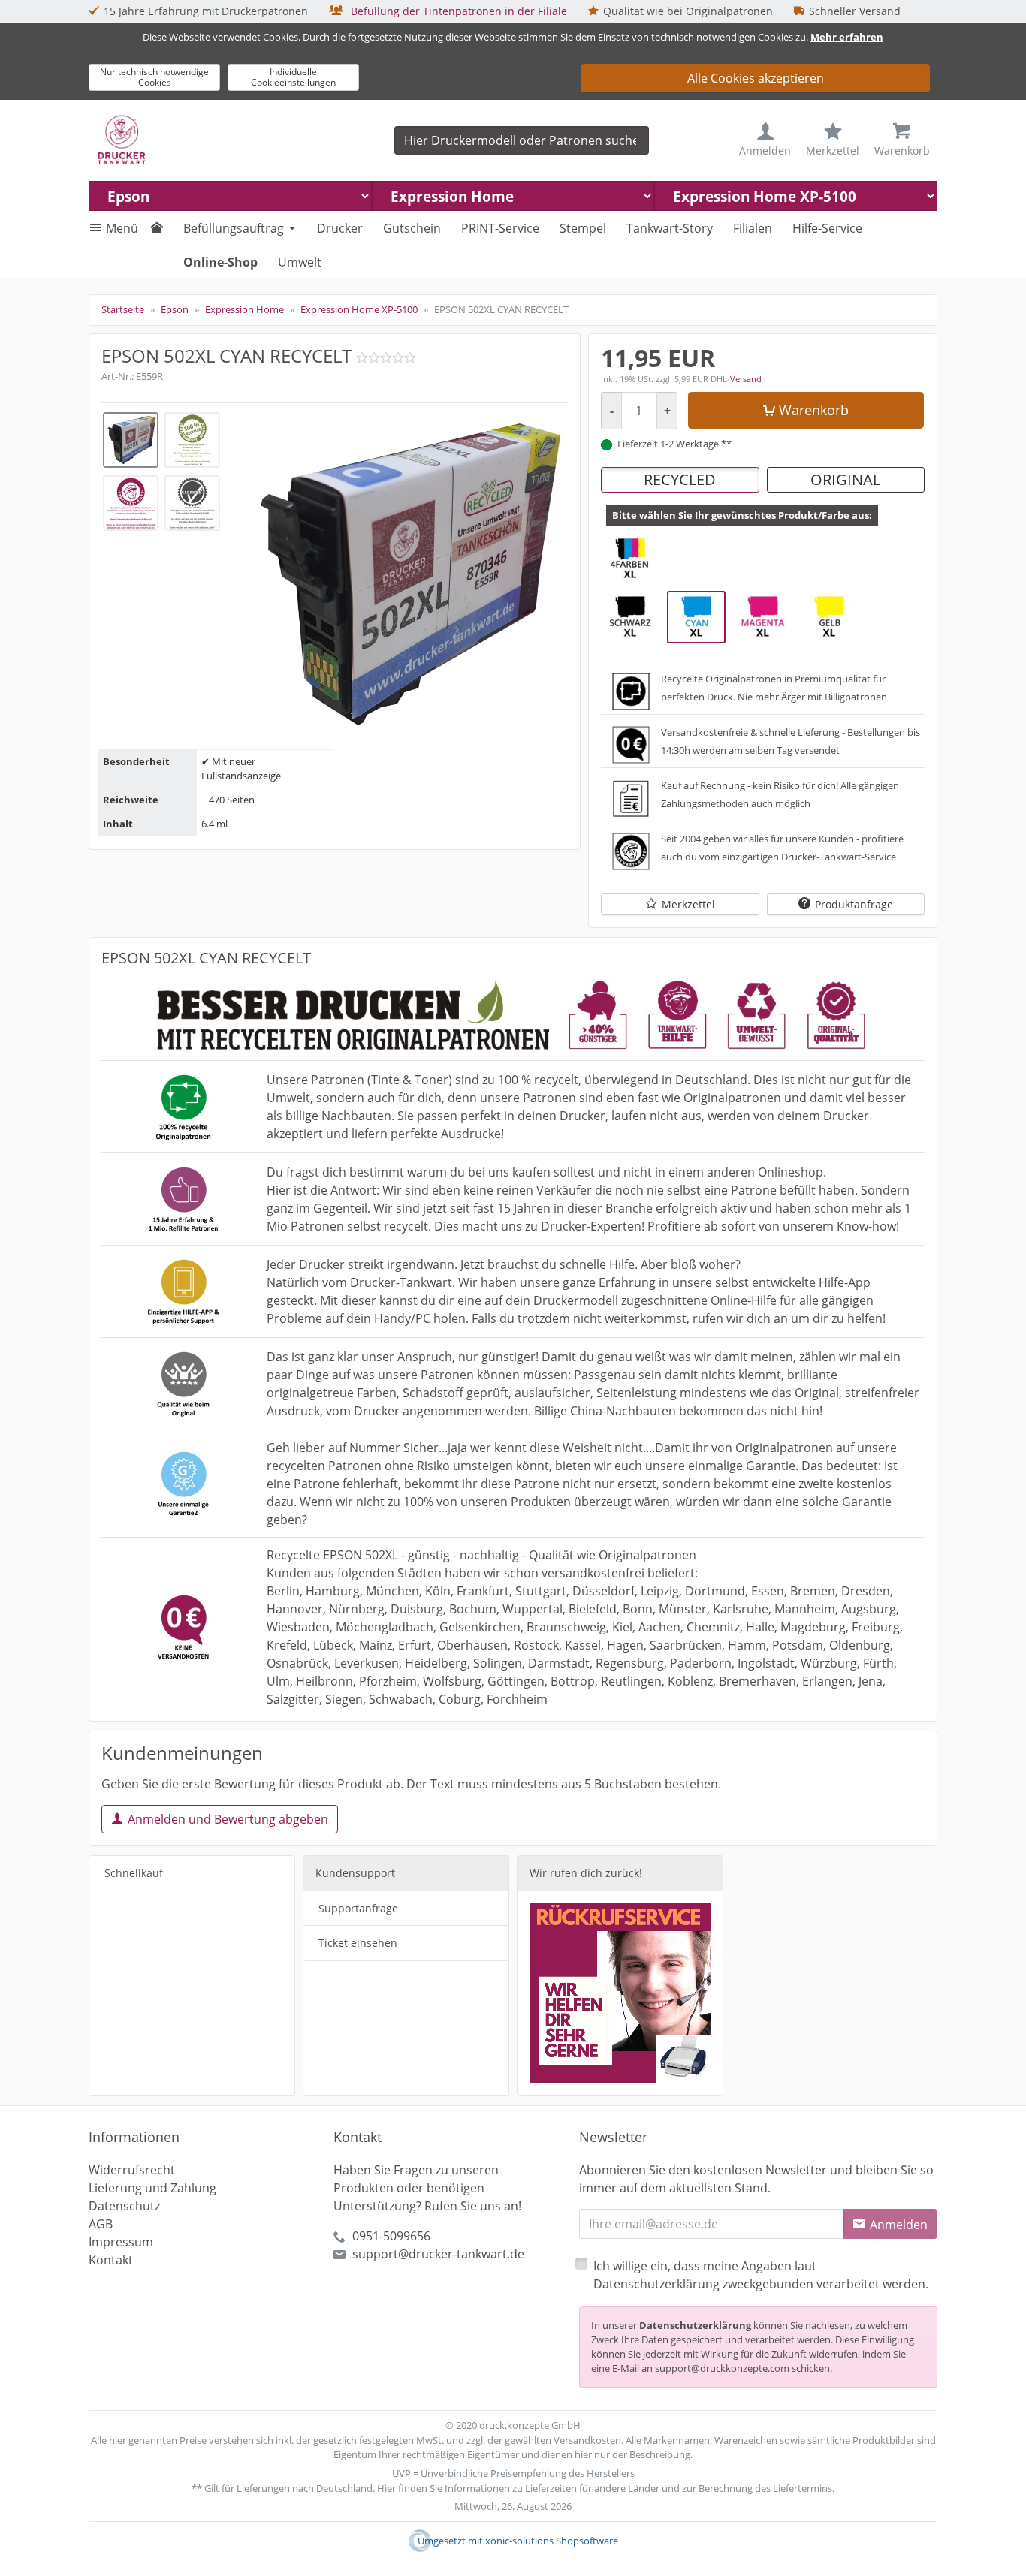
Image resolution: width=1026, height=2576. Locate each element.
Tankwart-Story (670, 228)
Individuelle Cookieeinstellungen (293, 77)
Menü (122, 228)
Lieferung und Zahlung (152, 2188)
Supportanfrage (358, 1908)
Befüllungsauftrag (234, 228)
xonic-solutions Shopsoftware (552, 2541)
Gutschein (412, 228)
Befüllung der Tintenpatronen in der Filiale (457, 11)
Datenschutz (124, 2206)
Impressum (121, 2242)
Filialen (753, 228)
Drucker (340, 228)
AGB (101, 2224)
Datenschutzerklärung (695, 2325)
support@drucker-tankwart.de (438, 2254)
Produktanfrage (854, 904)
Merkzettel (688, 904)
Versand (746, 379)
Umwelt (300, 262)
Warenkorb (814, 410)
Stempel (583, 228)
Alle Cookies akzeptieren (756, 78)
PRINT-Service (500, 228)
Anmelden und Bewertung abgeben (228, 1819)
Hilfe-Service (827, 228)
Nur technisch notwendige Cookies (154, 77)
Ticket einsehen (358, 1943)
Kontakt (111, 2260)
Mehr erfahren (847, 37)
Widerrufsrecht (132, 2170)
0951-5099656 (391, 2236)
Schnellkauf (134, 1873)
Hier (386, 2488)
